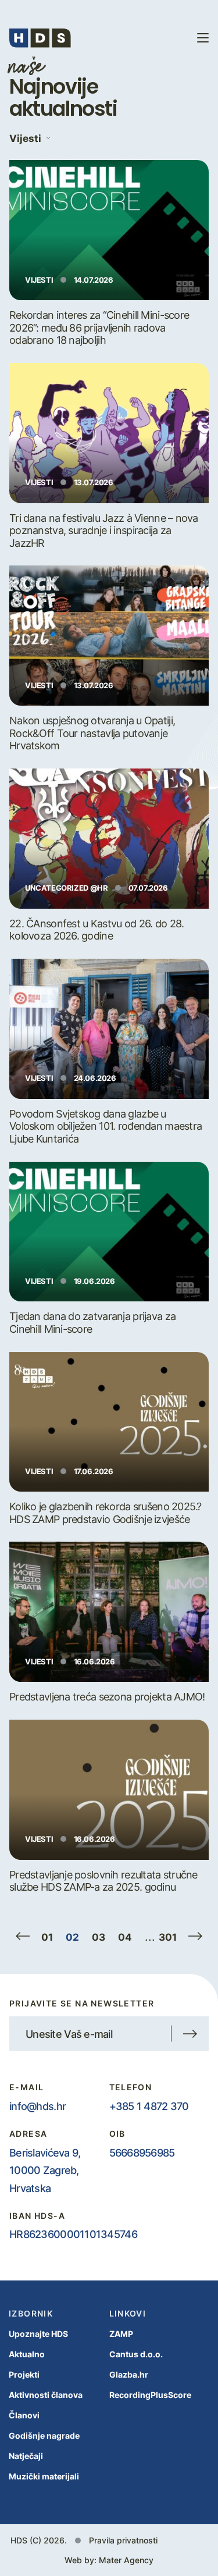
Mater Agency (126, 2560)
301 (168, 1937)
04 (125, 1937)
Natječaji (26, 2456)
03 (99, 1937)
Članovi (24, 2415)
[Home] (40, 38)
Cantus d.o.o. (136, 2354)
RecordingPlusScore (150, 2395)
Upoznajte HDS (38, 2334)
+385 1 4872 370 (149, 2106)
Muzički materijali (44, 2476)
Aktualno (27, 2354)
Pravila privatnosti (123, 2540)
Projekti (24, 2374)
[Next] (195, 1936)
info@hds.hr (37, 2106)
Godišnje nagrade (44, 2436)
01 (47, 1937)
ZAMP (121, 2334)
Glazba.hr (129, 2374)
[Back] (23, 1936)
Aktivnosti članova (46, 2395)
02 (72, 1937)
